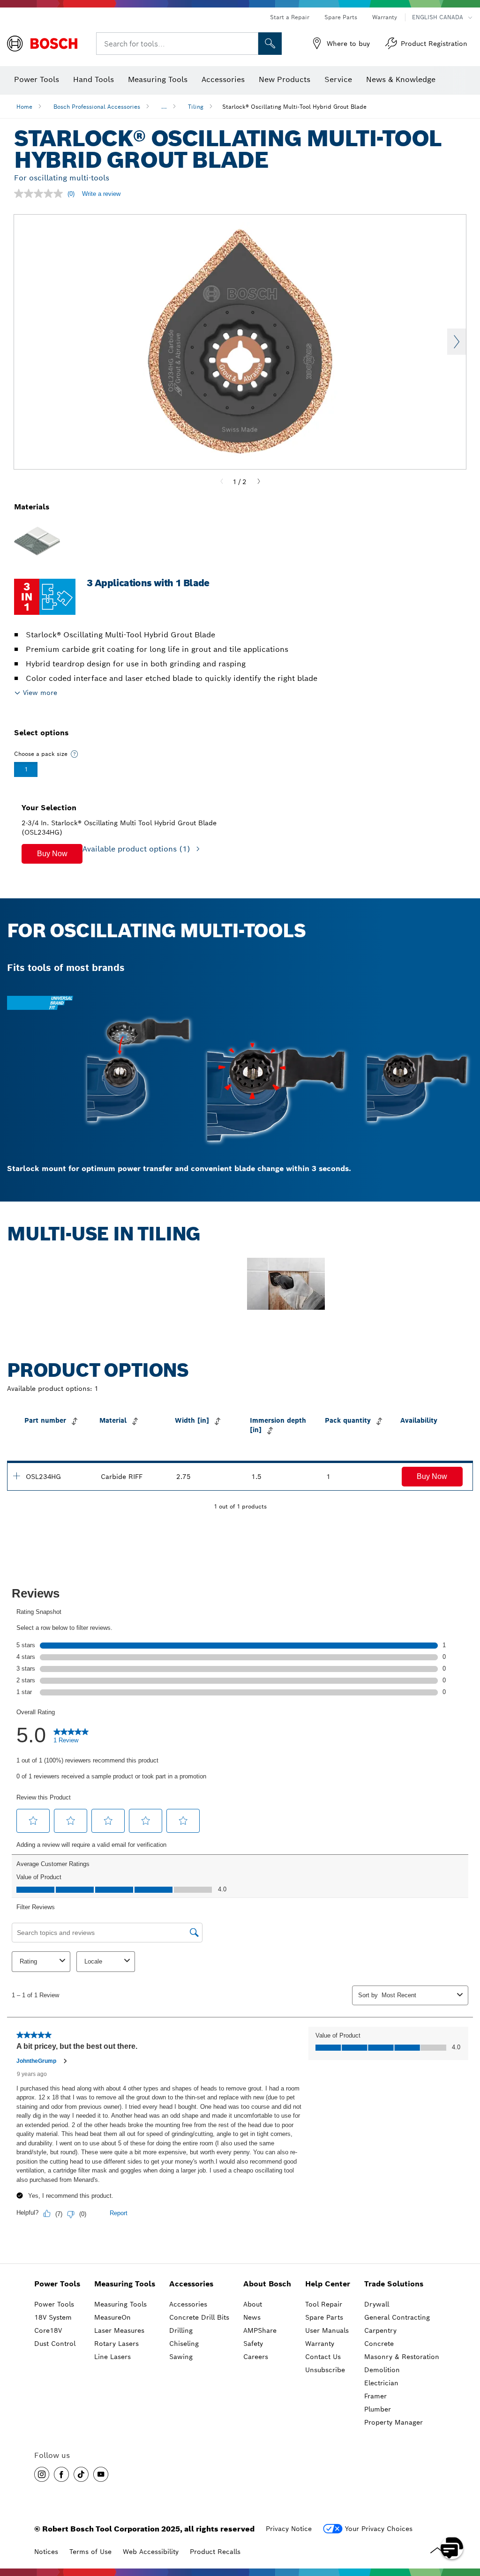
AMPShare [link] (260, 2330)
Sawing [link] (181, 2357)
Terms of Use (90, 2552)
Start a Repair (290, 17)
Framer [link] (375, 2396)
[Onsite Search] (270, 44)
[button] (52, 854)
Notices (46, 2552)
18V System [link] (53, 2317)
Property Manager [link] (394, 2422)
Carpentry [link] (380, 2330)
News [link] (252, 2317)
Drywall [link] (377, 2304)
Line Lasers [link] (112, 2357)
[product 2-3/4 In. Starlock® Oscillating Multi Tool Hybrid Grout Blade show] (16, 1476)
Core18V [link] (48, 2330)
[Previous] (222, 482)
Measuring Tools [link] (125, 2284)
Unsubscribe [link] (325, 2370)
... (164, 107)
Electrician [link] (381, 2383)
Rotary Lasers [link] (116, 2344)
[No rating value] (41, 194)
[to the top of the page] (466, 2521)
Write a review (101, 194)
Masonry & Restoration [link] (402, 2357)
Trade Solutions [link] (394, 2284)
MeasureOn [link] (112, 2317)
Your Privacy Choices (379, 2529)
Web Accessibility (151, 2552)
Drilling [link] (181, 2330)
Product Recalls (215, 2552)
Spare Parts (341, 17)
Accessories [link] (191, 2284)
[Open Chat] (452, 2548)
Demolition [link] (382, 2370)
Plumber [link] (378, 2409)
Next (457, 342)
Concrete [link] (379, 2344)
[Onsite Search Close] (250, 44)
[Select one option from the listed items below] (75, 754)
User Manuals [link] (327, 2330)
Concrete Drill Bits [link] (199, 2317)
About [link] (253, 2304)
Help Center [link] (328, 2284)
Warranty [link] (320, 2344)
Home (24, 107)
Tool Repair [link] (324, 2304)
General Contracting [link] (397, 2317)
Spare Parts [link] (324, 2317)
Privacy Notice (289, 2529)
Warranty (385, 17)
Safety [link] (253, 2344)
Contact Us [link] (323, 2357)
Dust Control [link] (55, 2344)
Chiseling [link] (184, 2344)
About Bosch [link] (267, 2284)
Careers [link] (256, 2357)
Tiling (196, 107)
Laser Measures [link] (119, 2330)
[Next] (259, 482)
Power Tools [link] (57, 2284)
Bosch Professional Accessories (97, 107)
